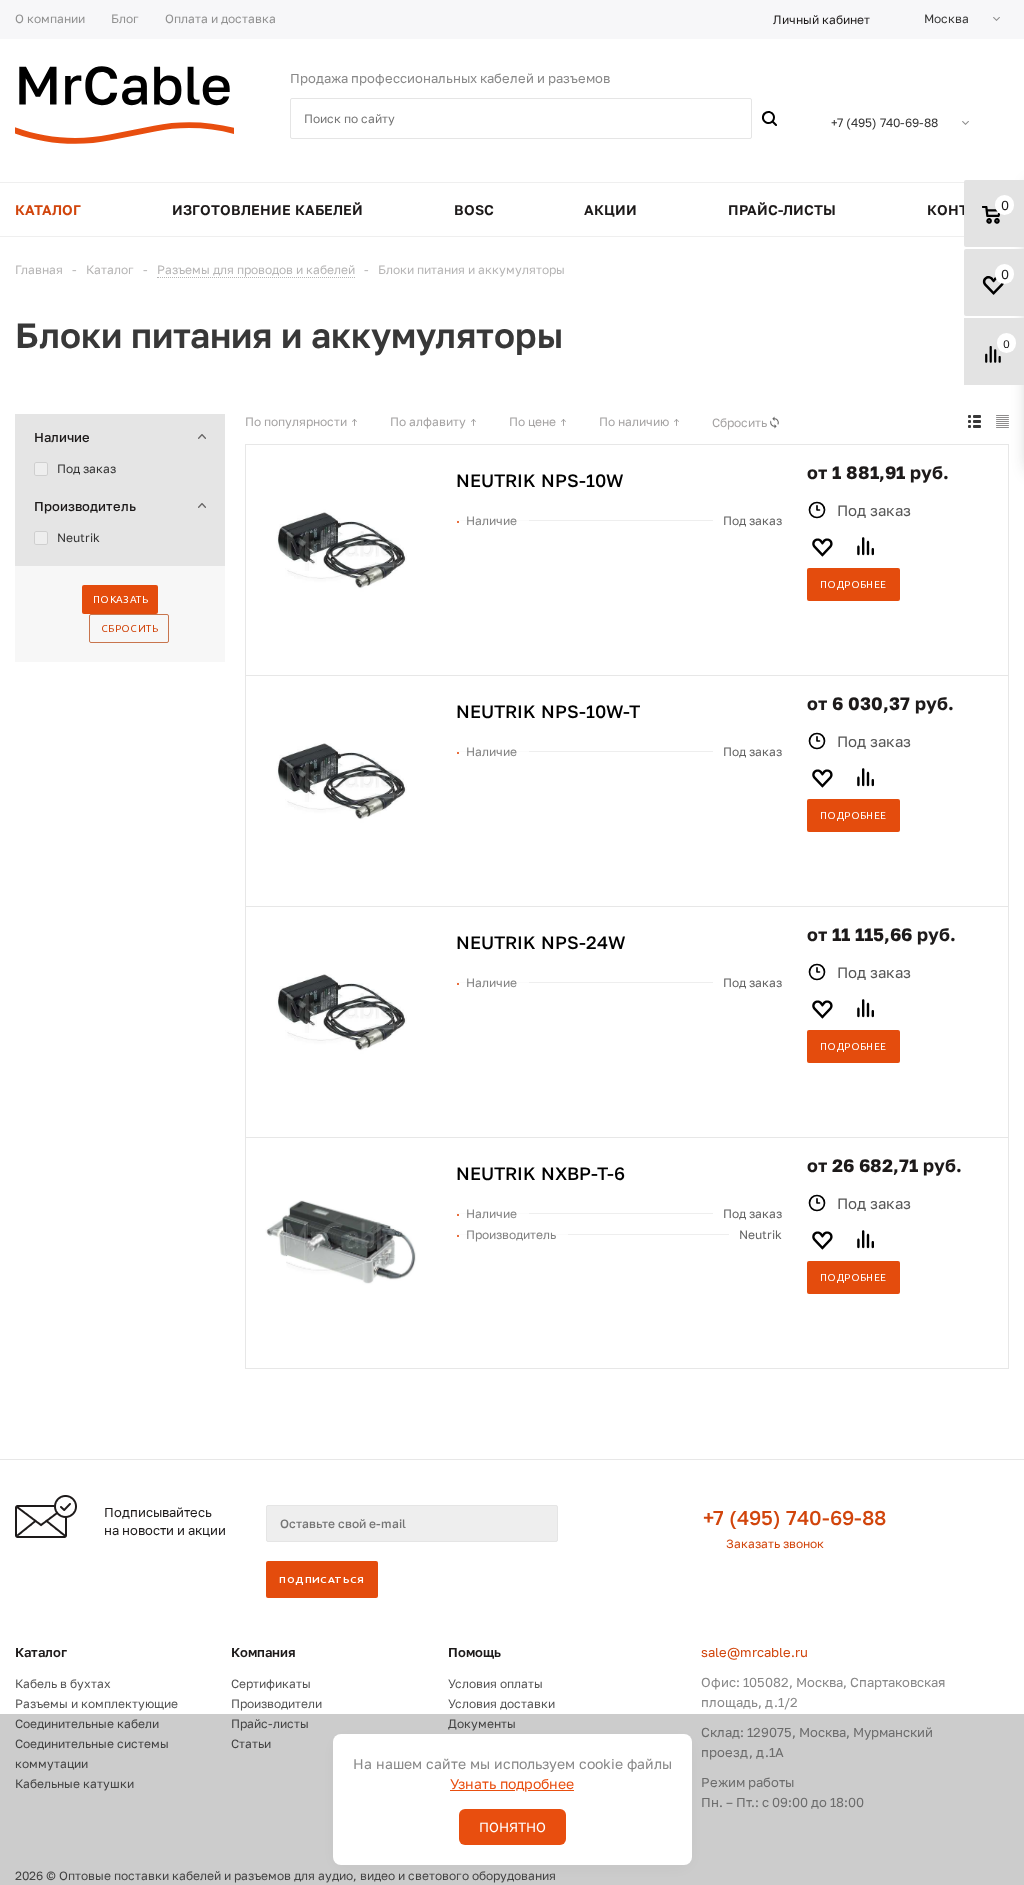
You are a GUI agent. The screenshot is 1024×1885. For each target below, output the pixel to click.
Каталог (41, 1652)
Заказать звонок (775, 1543)
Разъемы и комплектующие (96, 1703)
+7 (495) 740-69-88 (794, 1517)
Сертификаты (271, 1683)
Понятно (512, 1827)
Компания (263, 1652)
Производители (276, 1703)
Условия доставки (501, 1703)
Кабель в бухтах (63, 1683)
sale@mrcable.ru (754, 1652)
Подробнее (853, 584)
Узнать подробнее (512, 1783)
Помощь (474, 1652)
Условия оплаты (495, 1683)
